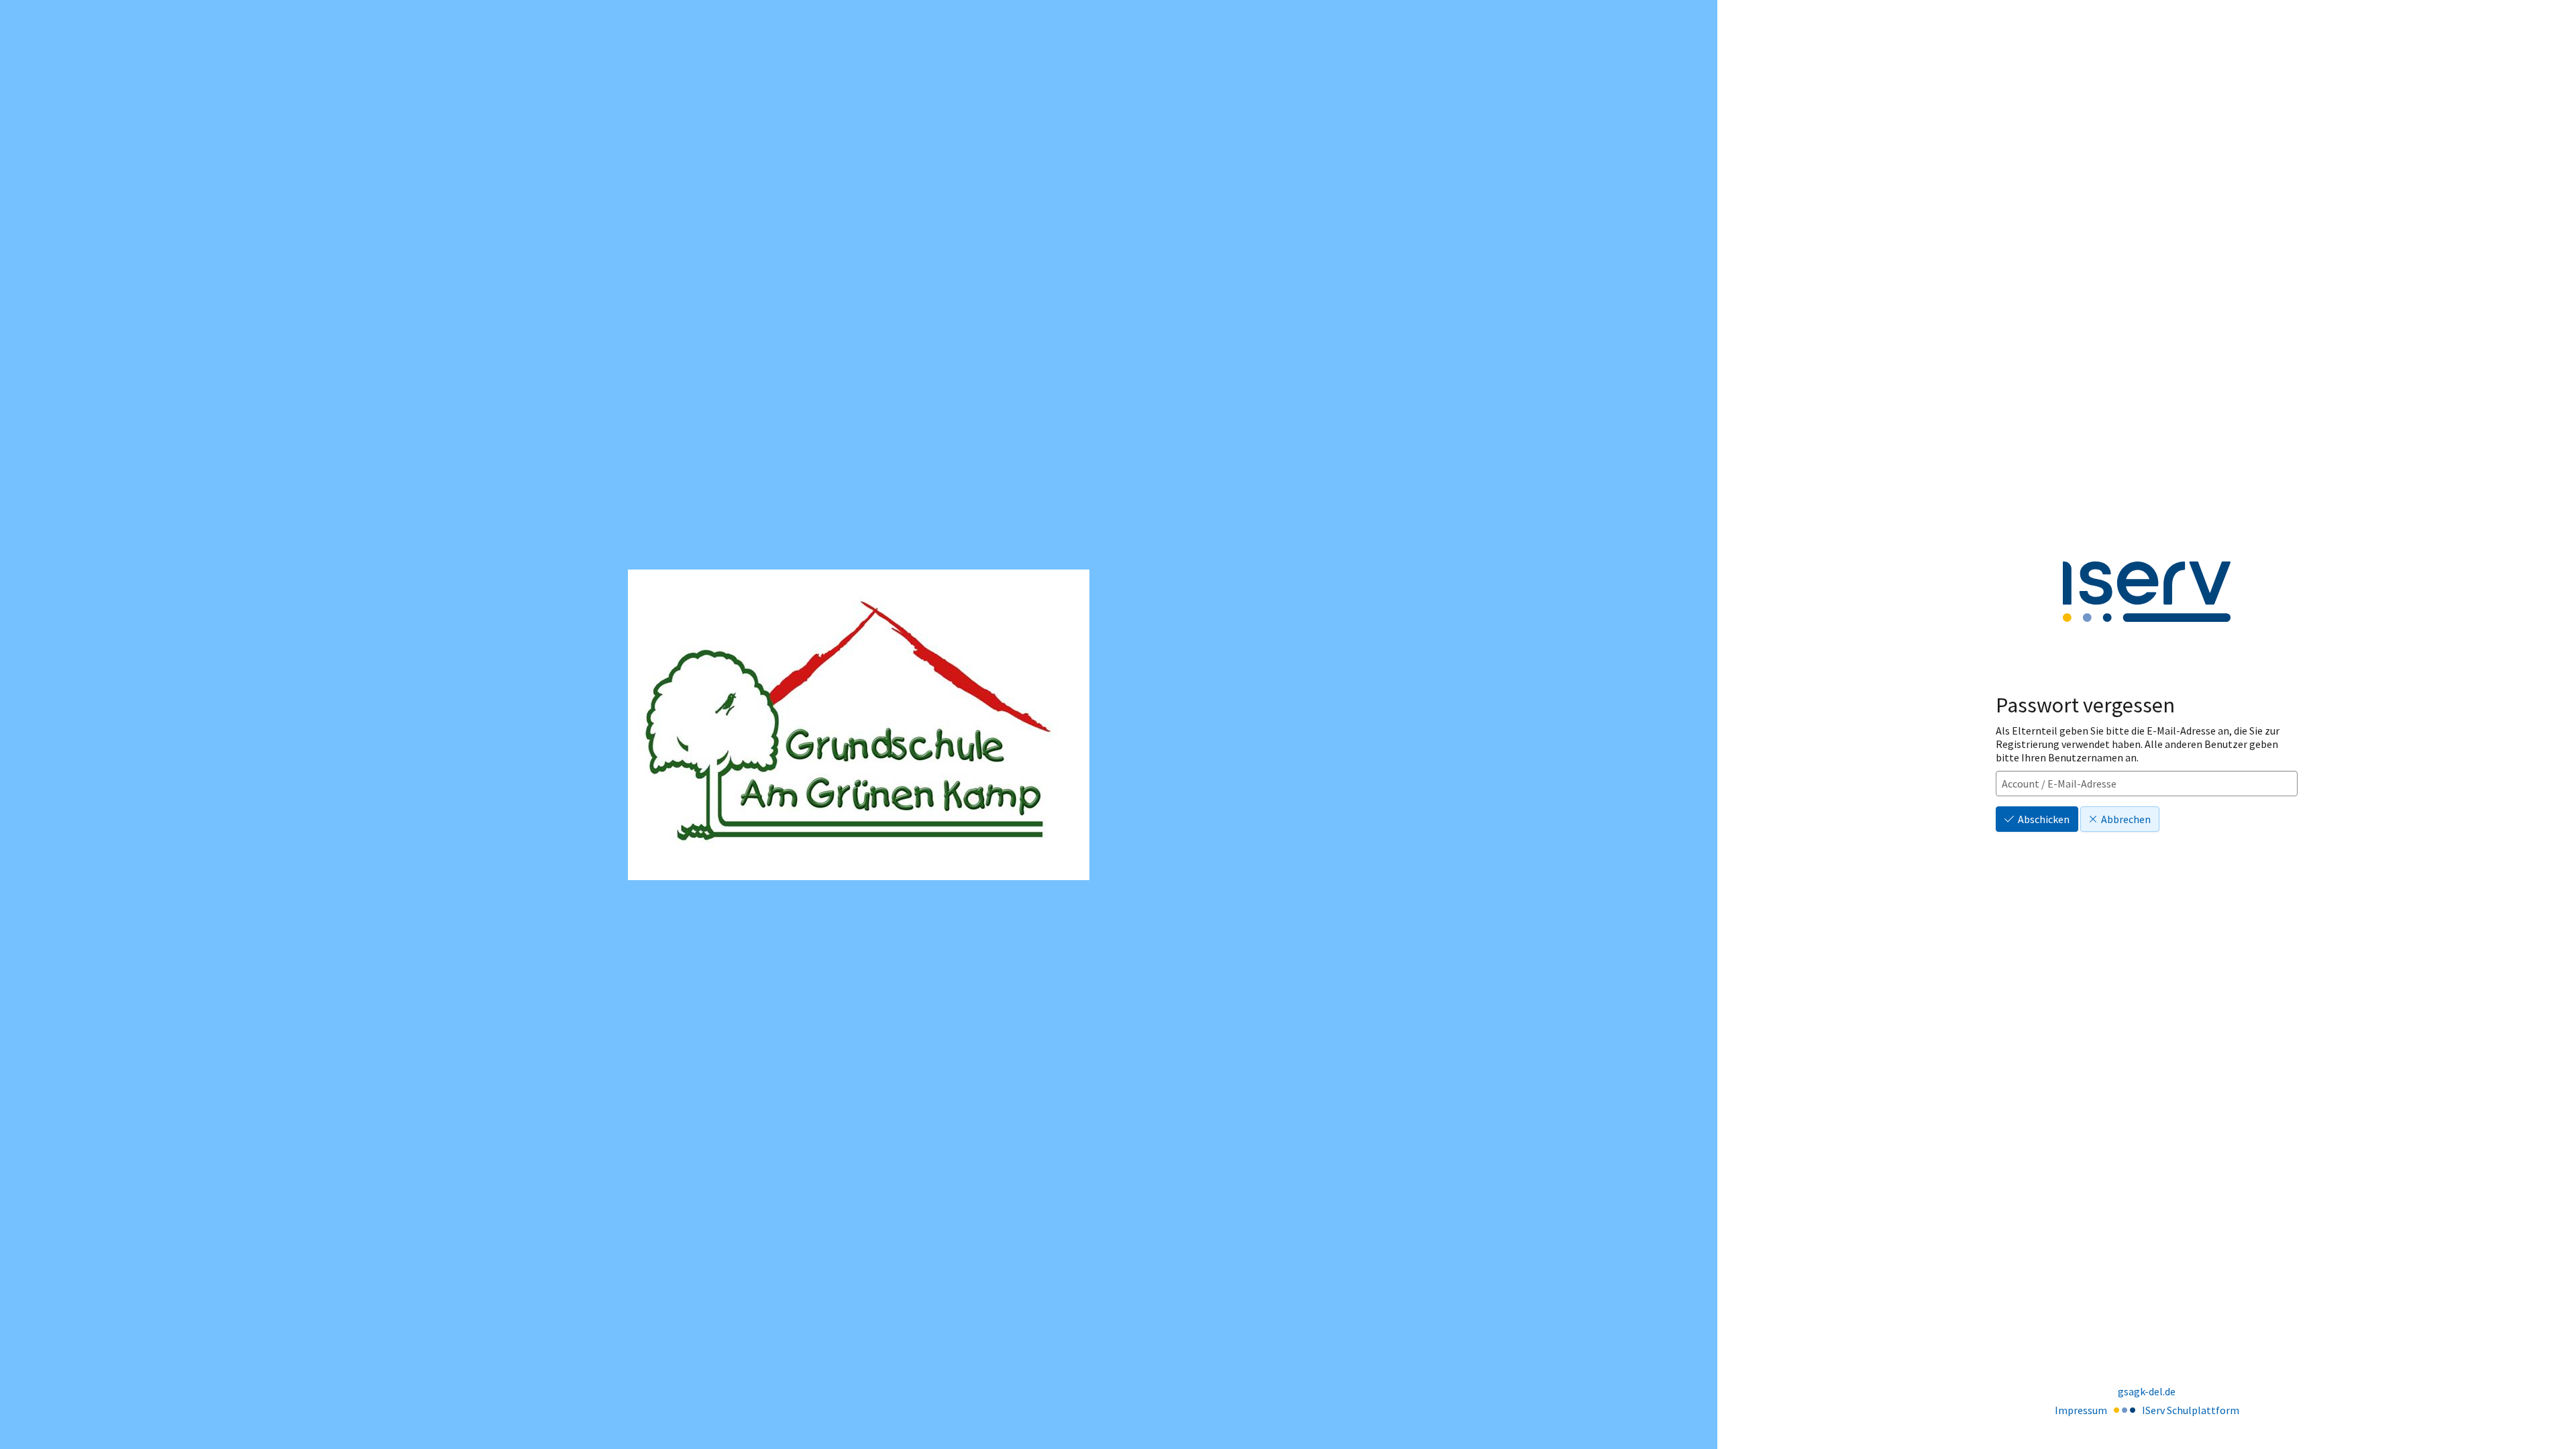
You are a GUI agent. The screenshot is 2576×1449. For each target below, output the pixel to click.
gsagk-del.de (2147, 1391)
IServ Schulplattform (2191, 1410)
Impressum (2081, 1410)
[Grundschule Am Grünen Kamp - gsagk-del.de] (859, 725)
